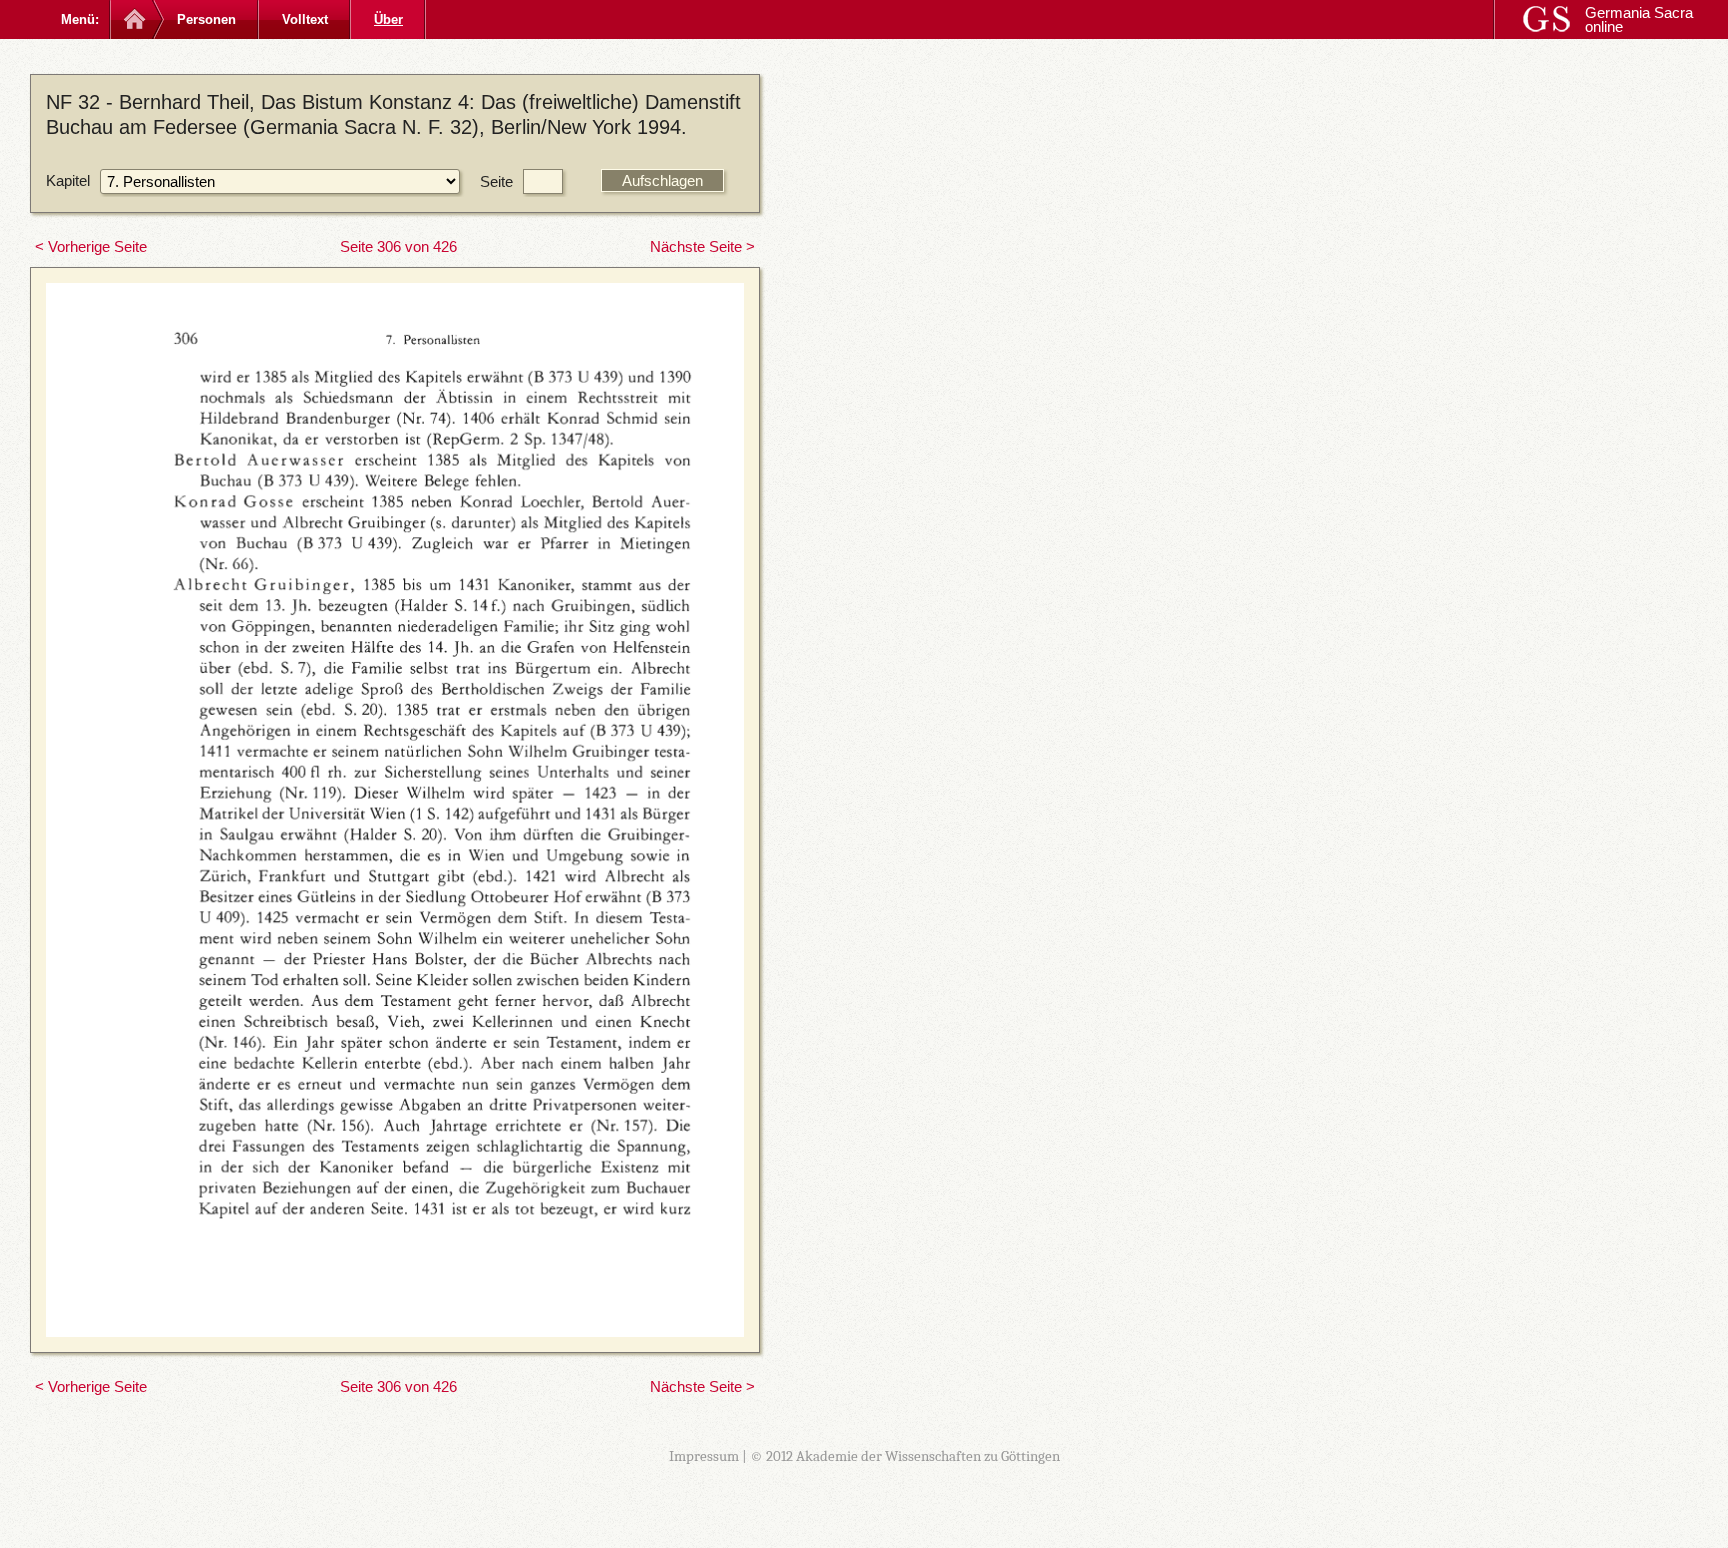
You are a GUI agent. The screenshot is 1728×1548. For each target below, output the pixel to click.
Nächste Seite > (702, 246)
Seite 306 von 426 (398, 246)
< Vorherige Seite (91, 246)
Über (388, 19)
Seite (496, 181)
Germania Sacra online (1639, 19)
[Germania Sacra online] (132, 19)
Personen (206, 19)
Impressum (704, 1456)
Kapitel (68, 180)
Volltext (305, 19)
